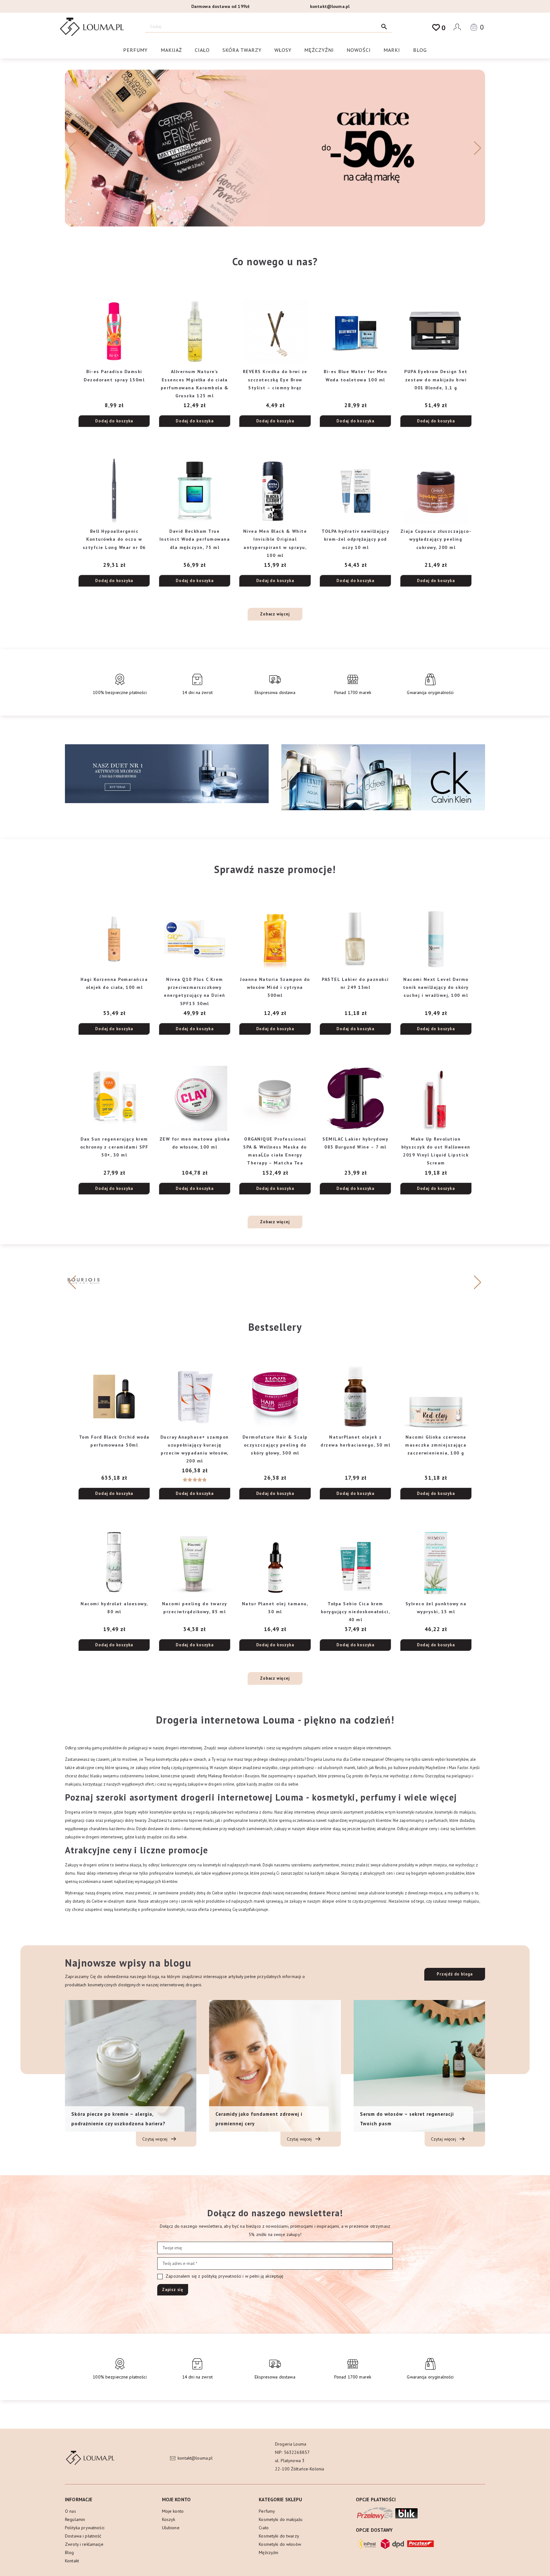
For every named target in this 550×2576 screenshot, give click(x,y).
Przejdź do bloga (455, 1974)
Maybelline (436, 1767)
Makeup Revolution (225, 1776)
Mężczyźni (319, 50)
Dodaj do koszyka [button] (114, 421)
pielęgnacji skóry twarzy (125, 1820)
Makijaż (171, 50)
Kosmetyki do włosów (280, 2544)
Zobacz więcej (275, 614)
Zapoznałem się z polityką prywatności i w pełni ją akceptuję (224, 2276)
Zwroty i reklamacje (84, 2544)
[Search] (384, 27)
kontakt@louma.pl (330, 6)
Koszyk (169, 2519)
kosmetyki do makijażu (455, 1812)
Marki (392, 50)
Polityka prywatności (85, 2528)
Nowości (359, 50)
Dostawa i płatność (83, 2536)
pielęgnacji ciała (80, 1820)
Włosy (283, 50)
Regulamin (75, 2519)
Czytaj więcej (155, 2139)
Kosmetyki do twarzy (279, 2536)
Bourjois (252, 1776)
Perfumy (135, 50)
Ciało (202, 50)
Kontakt (72, 2561)
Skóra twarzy (242, 50)
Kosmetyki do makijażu (281, 2519)
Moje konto (173, 2511)
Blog (420, 50)
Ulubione (171, 2528)
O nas (71, 2511)
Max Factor (458, 1767)
